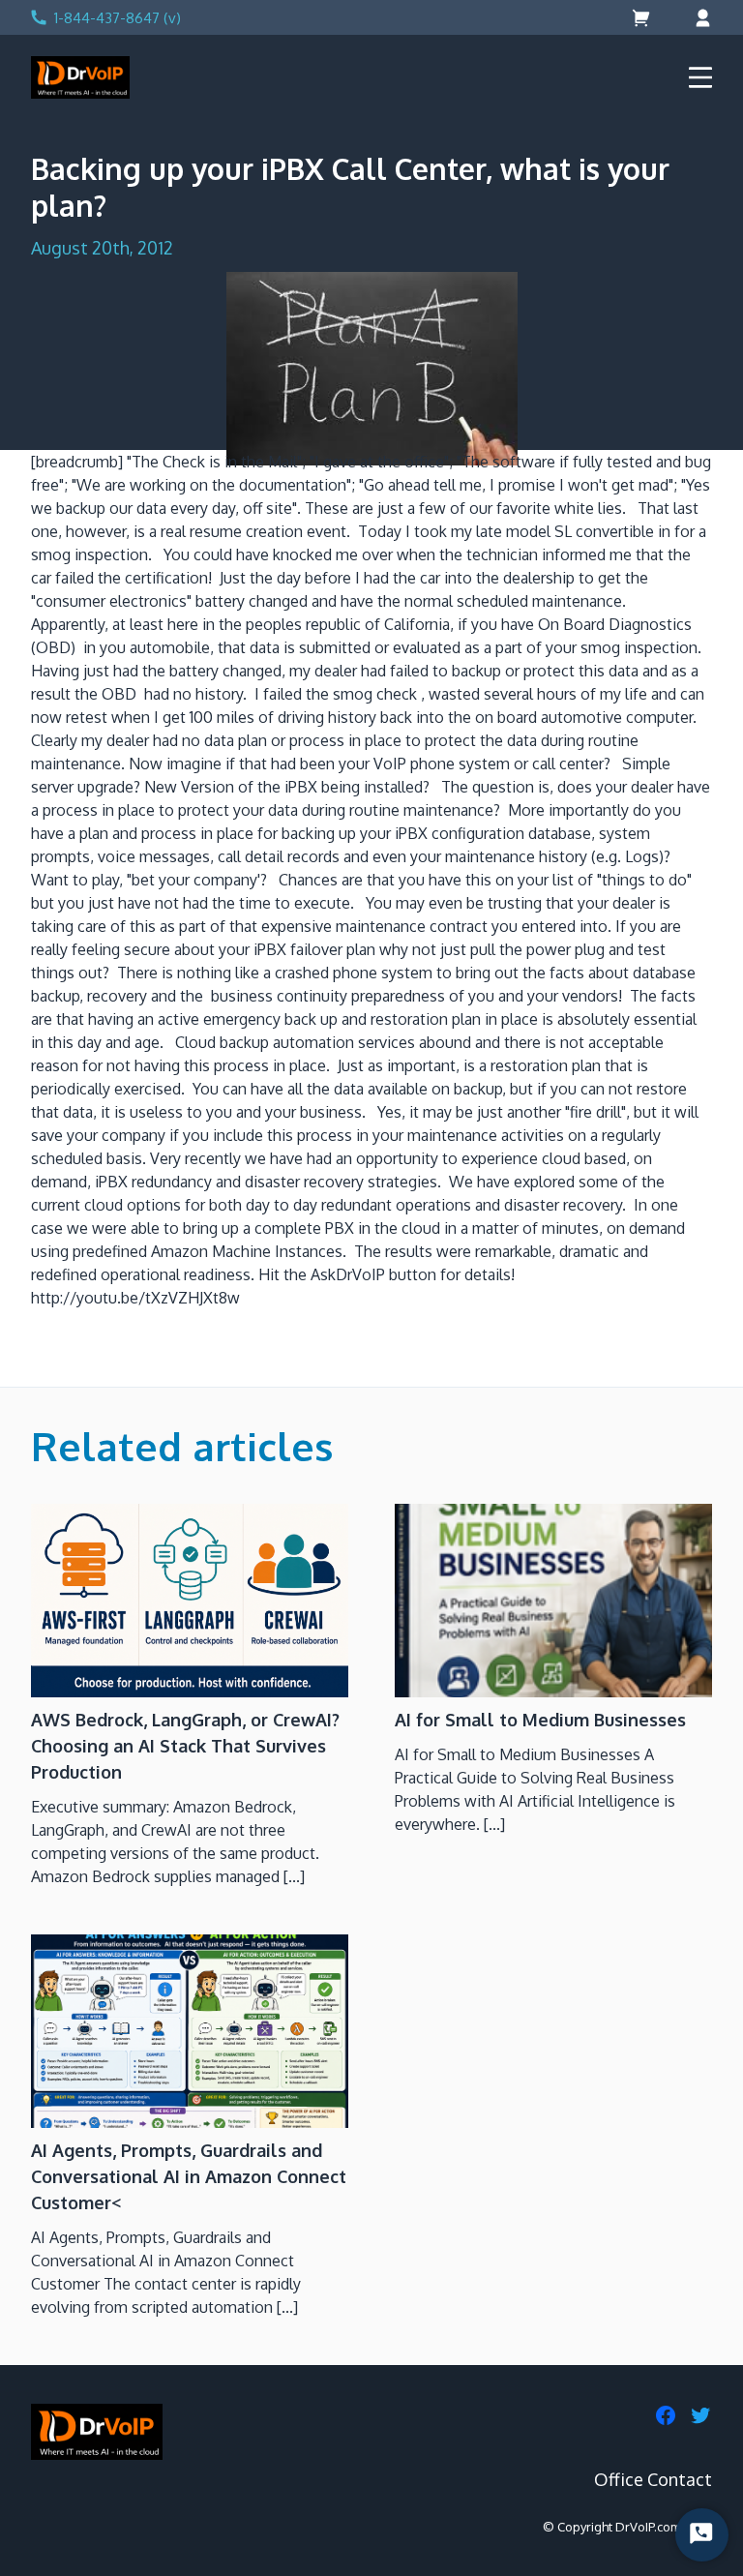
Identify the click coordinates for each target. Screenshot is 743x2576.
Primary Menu (700, 77)
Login (700, 18)
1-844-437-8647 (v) (118, 18)
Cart (643, 18)
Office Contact (653, 2479)
